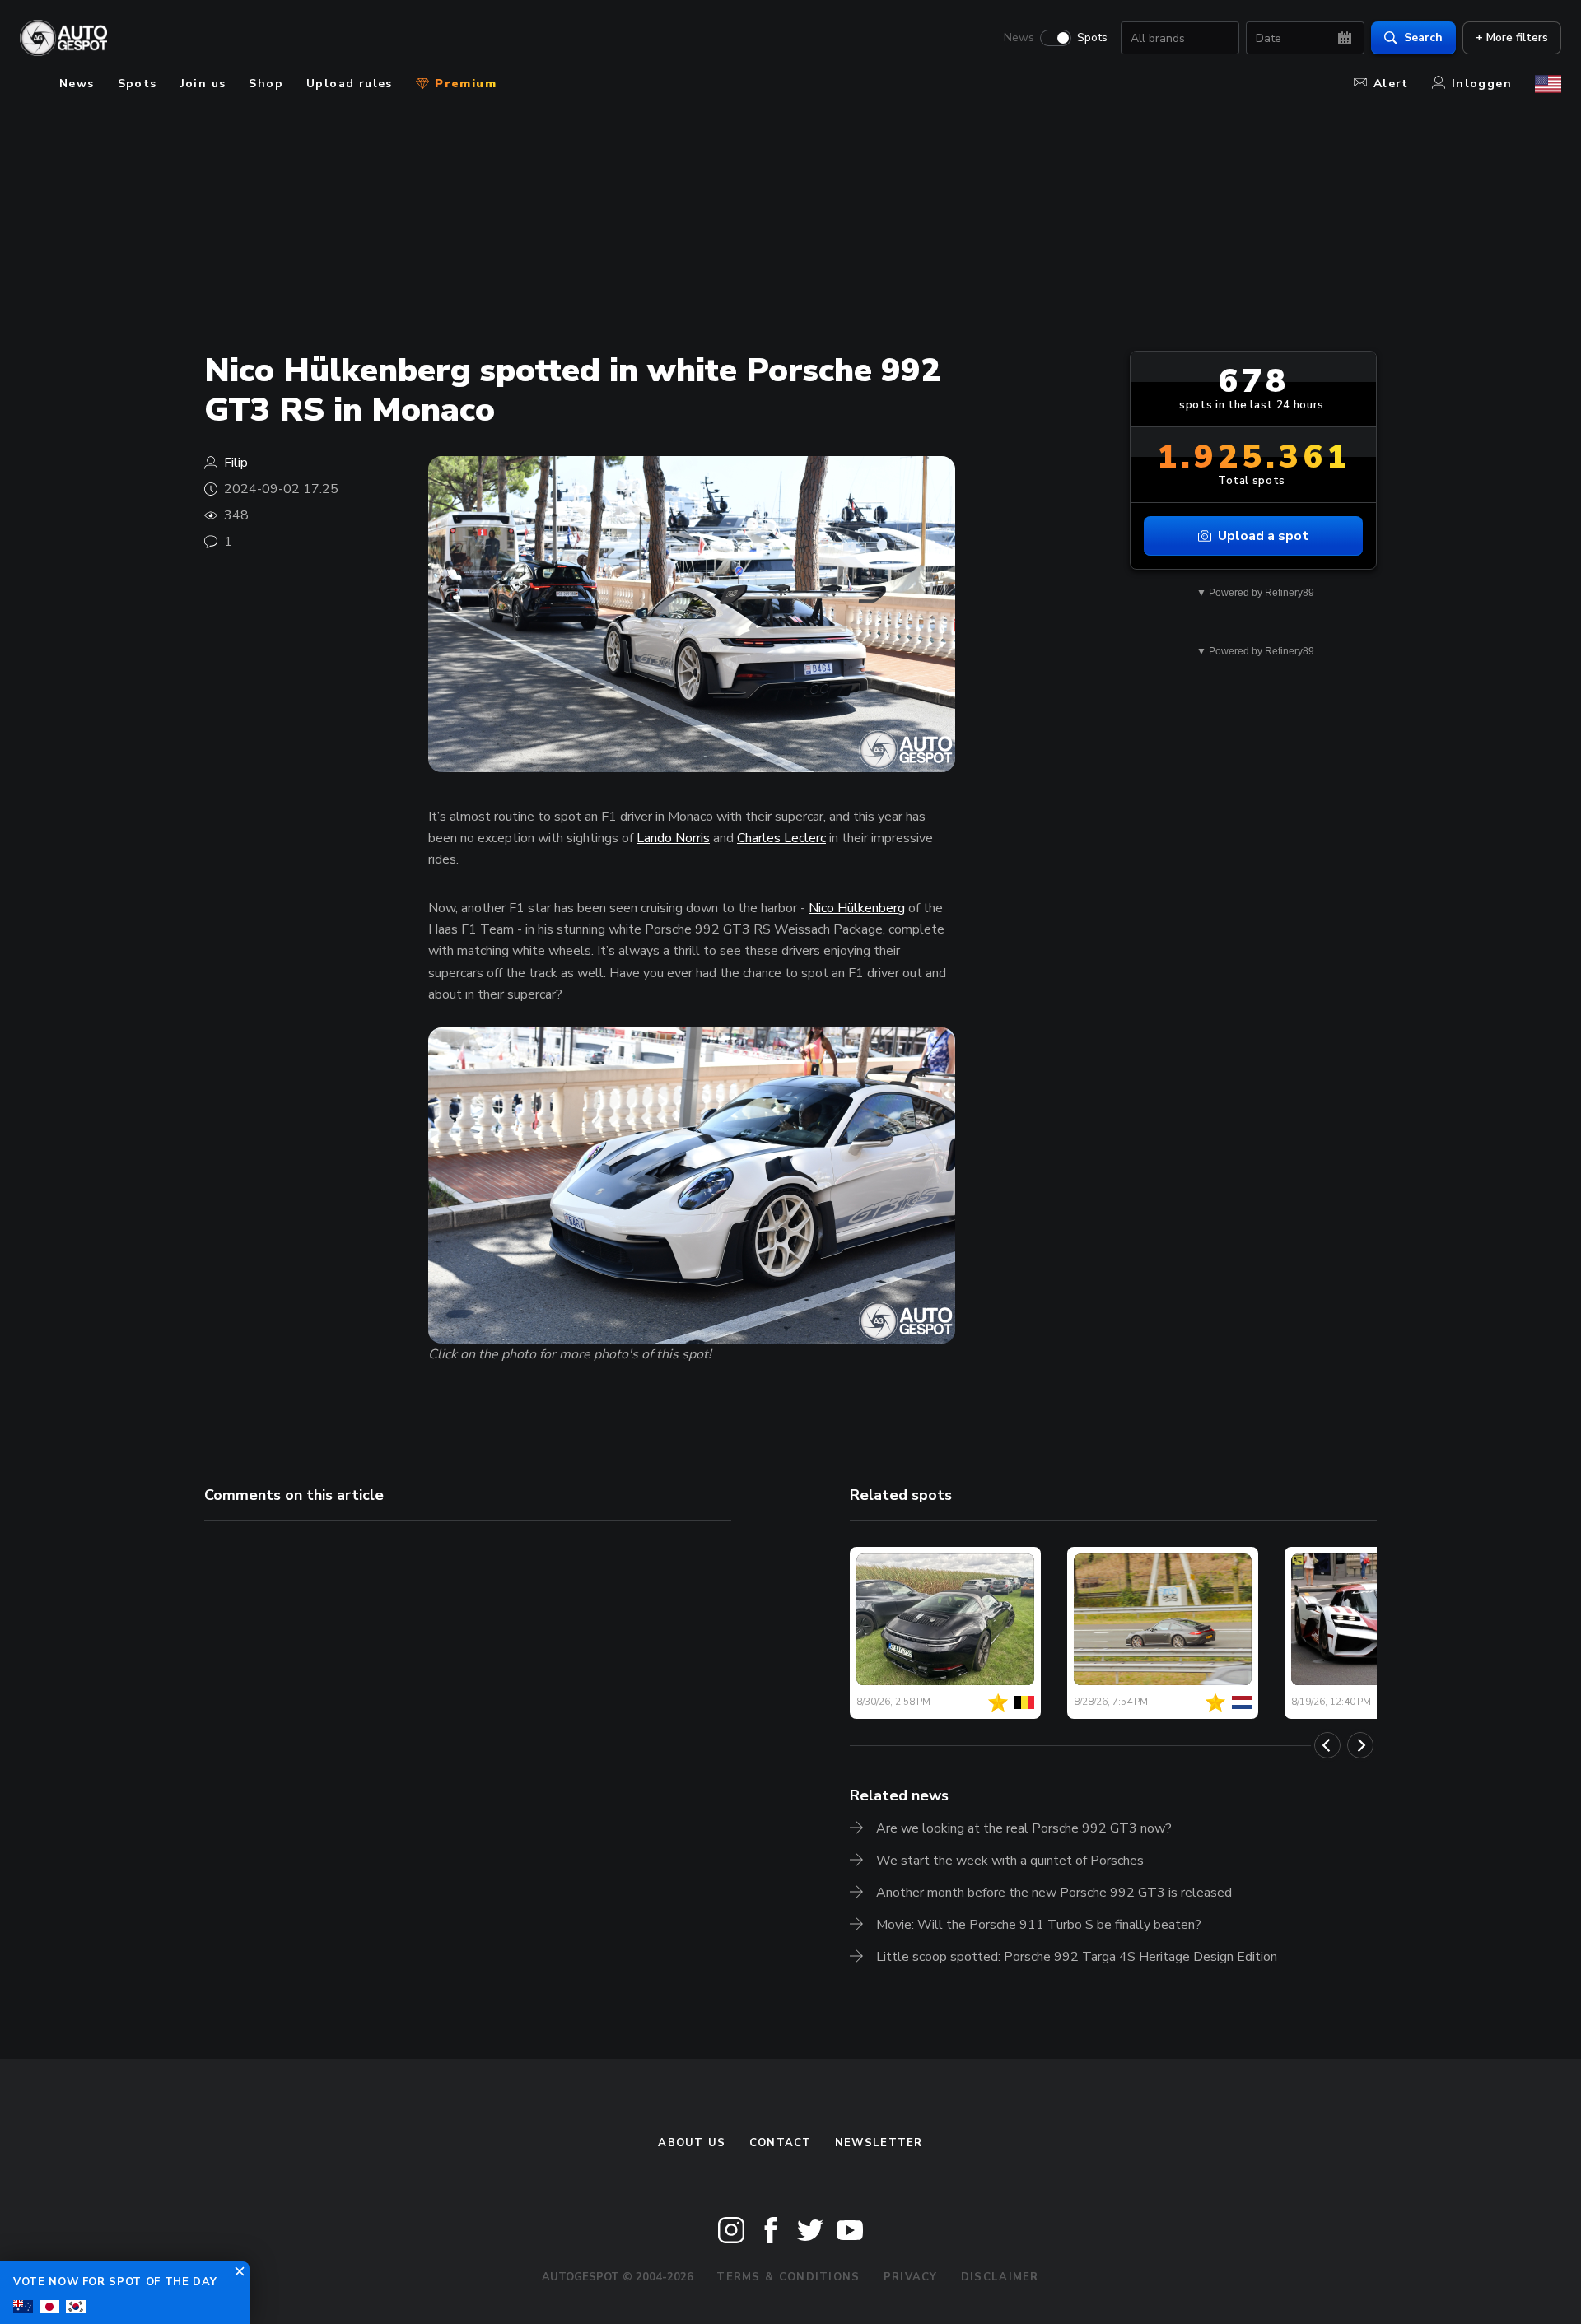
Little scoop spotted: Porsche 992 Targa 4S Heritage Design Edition (1077, 1957)
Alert (1391, 84)
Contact (781, 2143)
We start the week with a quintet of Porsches (1010, 1861)
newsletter (879, 2143)
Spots (1092, 38)
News (1019, 38)
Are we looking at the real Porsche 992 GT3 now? (1024, 1828)
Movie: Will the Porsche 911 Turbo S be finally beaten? (1039, 1925)
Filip (236, 463)
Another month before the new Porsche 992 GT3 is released (1054, 1893)
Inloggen (1482, 84)
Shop (266, 84)
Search (1423, 37)
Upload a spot (1263, 536)
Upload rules (350, 84)
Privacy (911, 2277)
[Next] (1360, 1745)
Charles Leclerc (781, 838)
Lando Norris (673, 838)
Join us (203, 84)
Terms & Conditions (788, 2277)
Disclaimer (1000, 2277)
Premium (464, 84)
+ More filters (1512, 37)
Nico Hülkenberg (857, 908)
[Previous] (1327, 1745)
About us (692, 2143)
